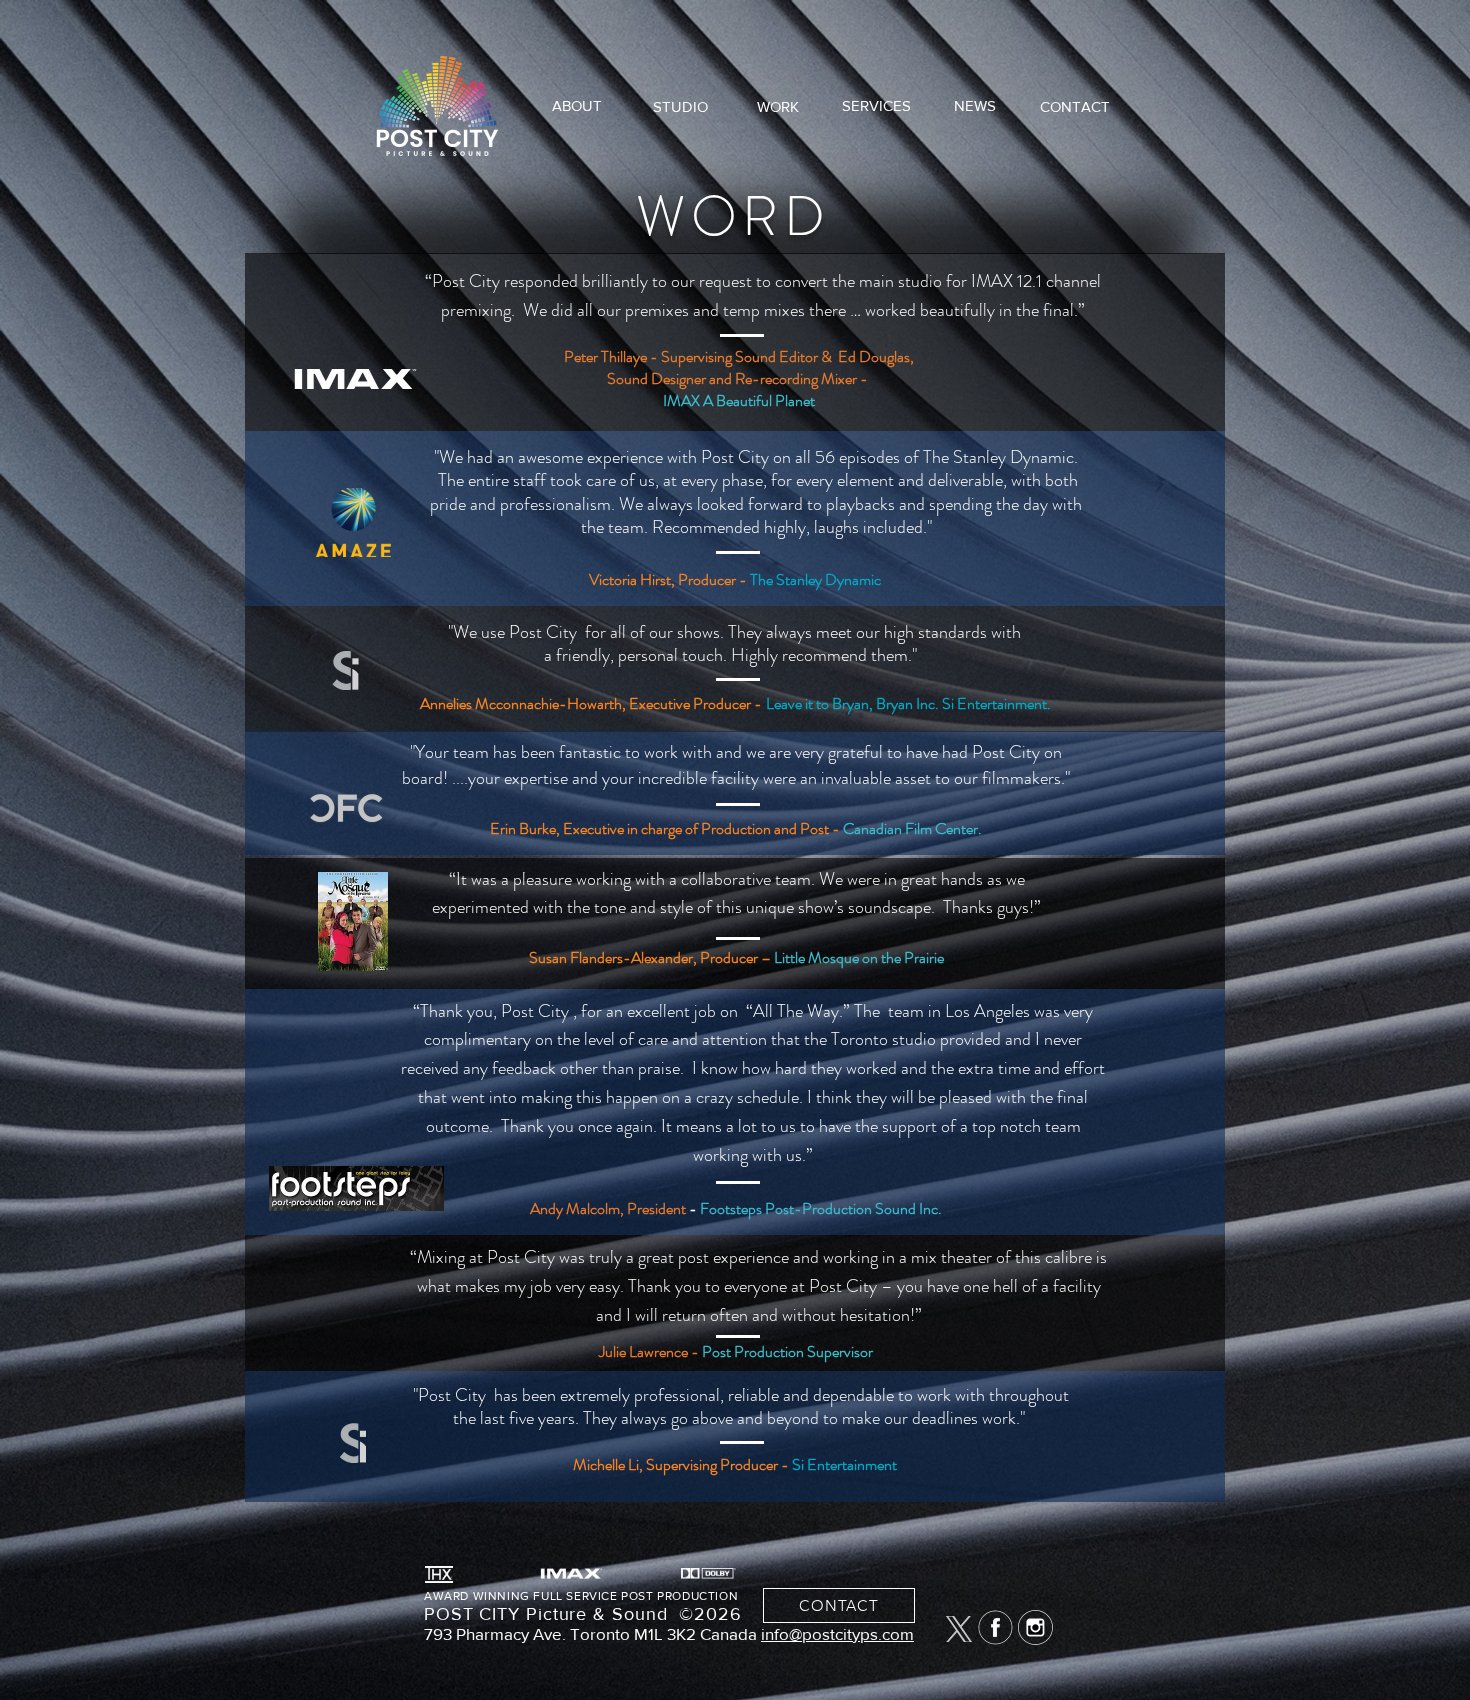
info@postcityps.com (837, 1633)
